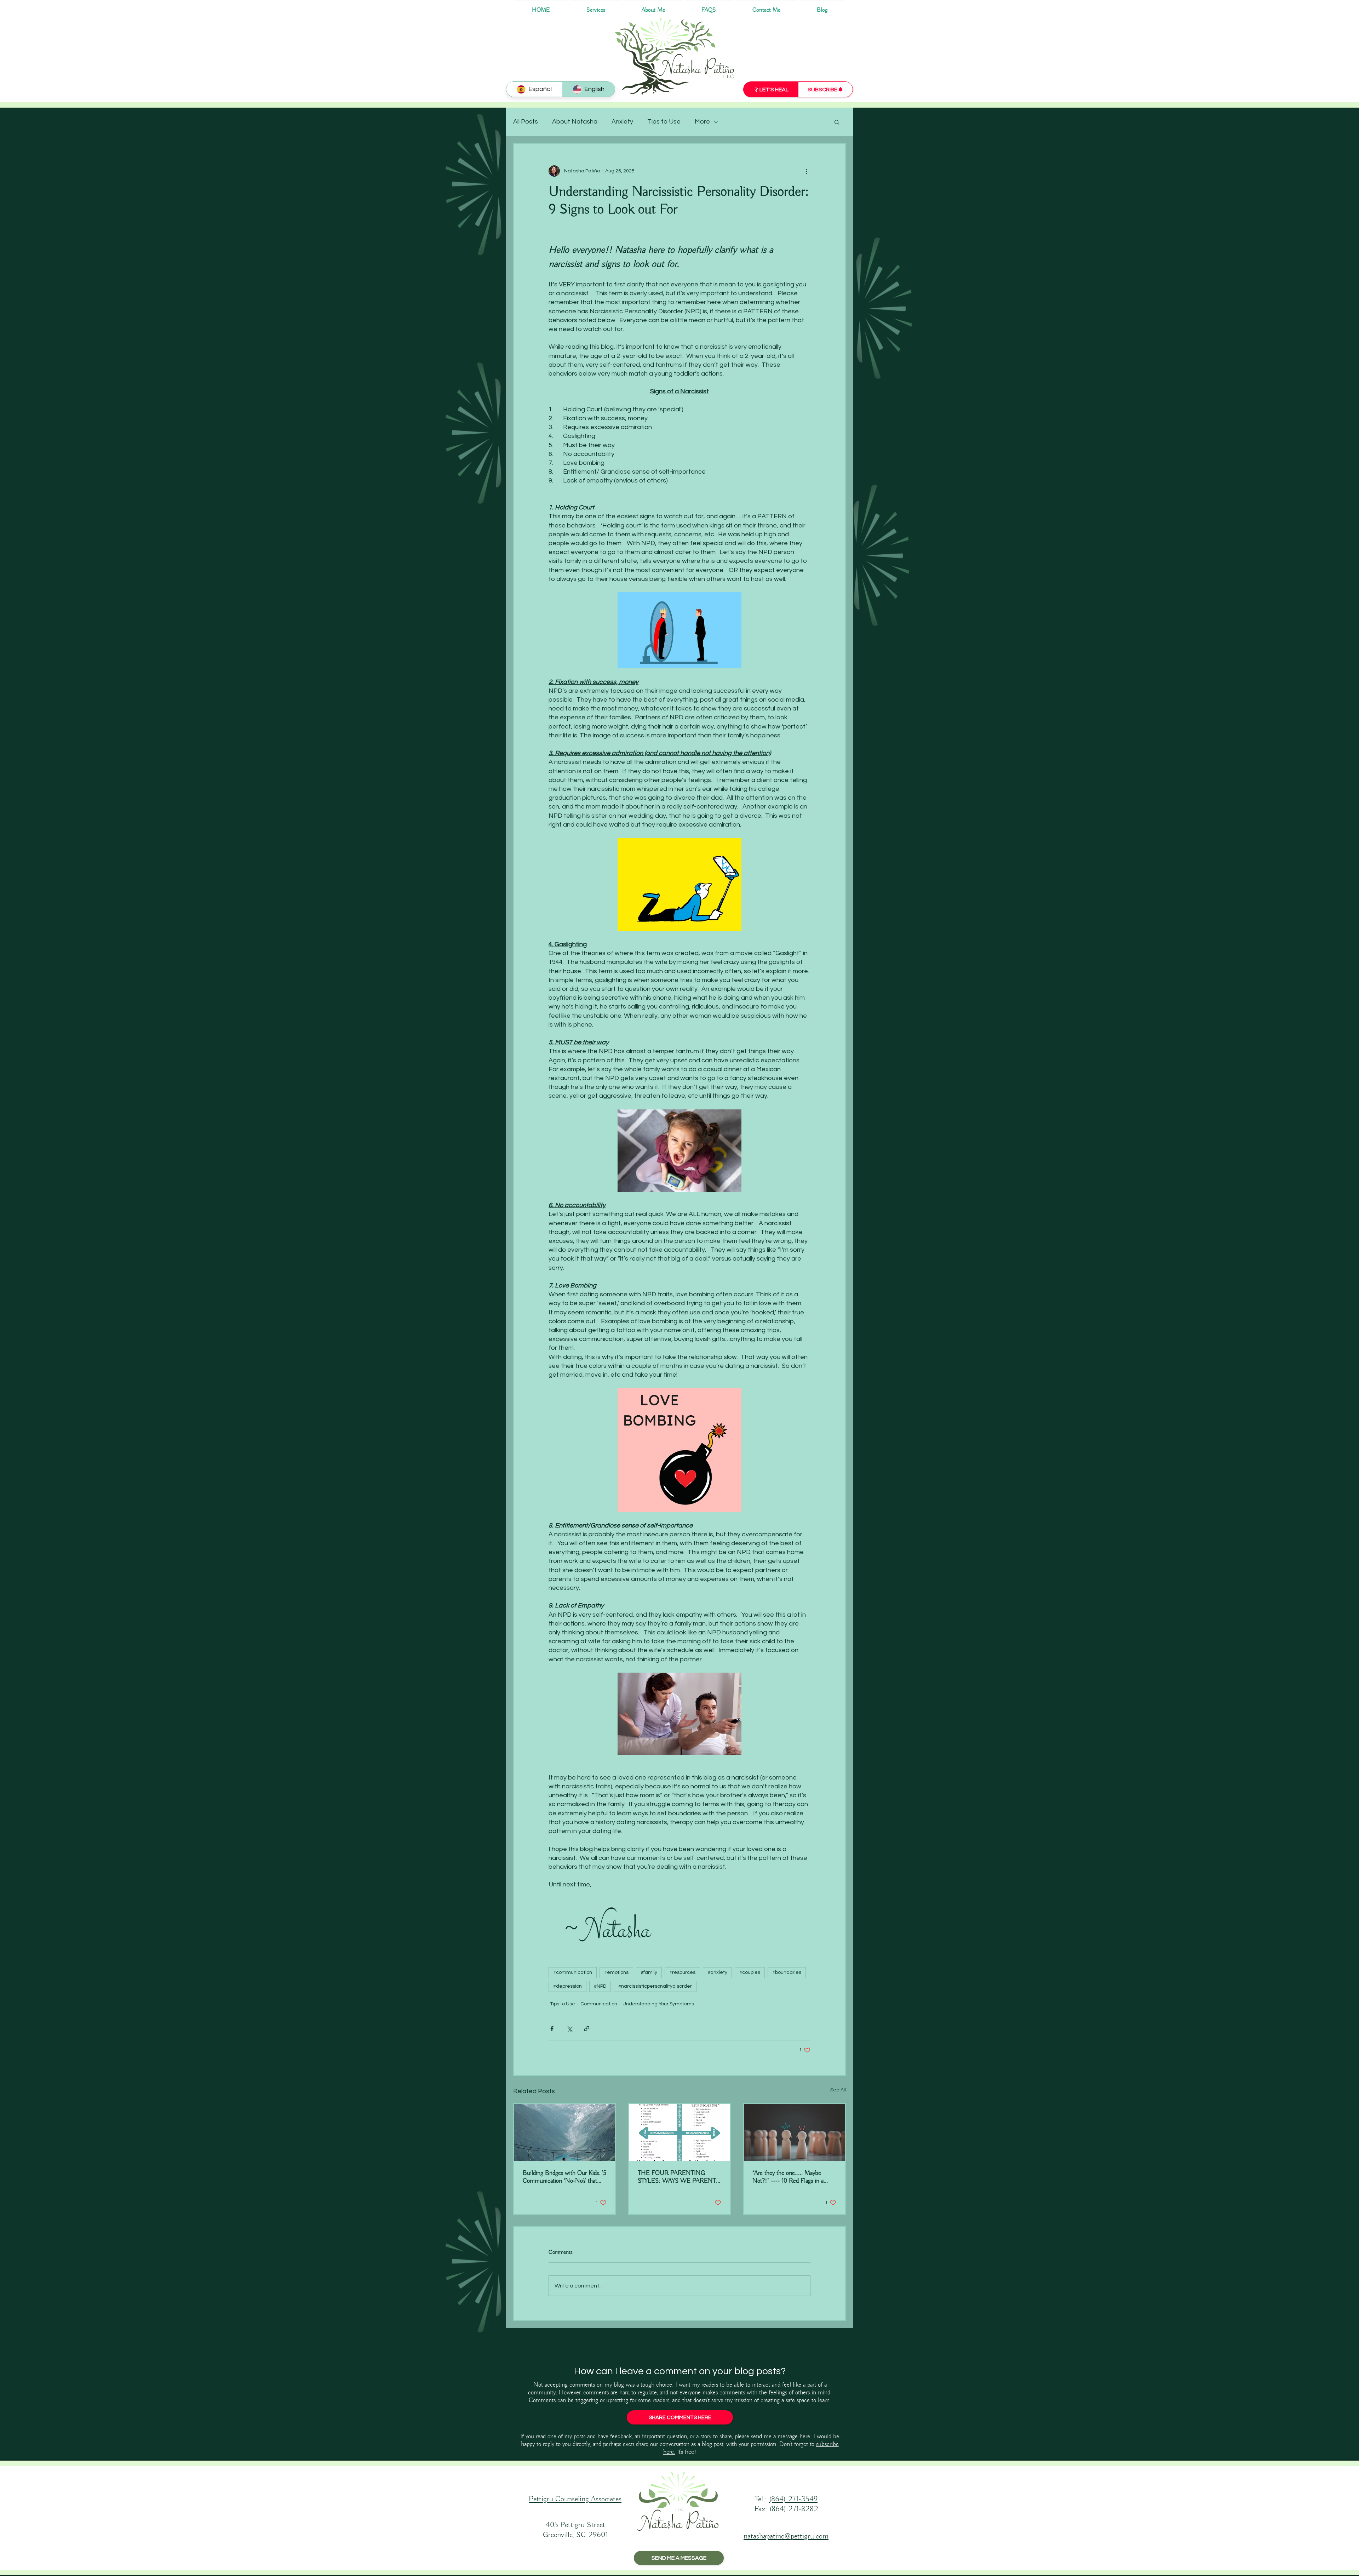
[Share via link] (587, 2029)
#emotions (616, 1972)
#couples (750, 1972)
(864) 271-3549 (793, 2499)
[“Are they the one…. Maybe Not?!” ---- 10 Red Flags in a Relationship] (794, 2132)
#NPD (600, 1986)
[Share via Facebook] (552, 2029)
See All (838, 2090)
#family (649, 1972)
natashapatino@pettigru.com (786, 2536)
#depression (567, 1986)
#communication (573, 1972)
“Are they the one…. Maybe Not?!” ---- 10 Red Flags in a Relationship (788, 2177)
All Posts (526, 122)
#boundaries (787, 1972)
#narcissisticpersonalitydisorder (655, 1986)
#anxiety (717, 1972)
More (702, 122)
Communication (599, 2004)
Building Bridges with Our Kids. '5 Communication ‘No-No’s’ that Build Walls (564, 2177)
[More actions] (806, 171)
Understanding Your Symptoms (658, 2004)
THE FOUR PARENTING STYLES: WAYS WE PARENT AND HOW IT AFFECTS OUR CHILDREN (678, 2177)
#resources (682, 1972)
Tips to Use (664, 122)
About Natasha (575, 122)
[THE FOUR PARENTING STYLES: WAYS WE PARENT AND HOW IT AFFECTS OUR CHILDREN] (680, 2132)
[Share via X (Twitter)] (569, 2029)
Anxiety (622, 122)
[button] (837, 122)
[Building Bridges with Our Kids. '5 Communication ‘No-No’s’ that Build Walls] (565, 2132)
